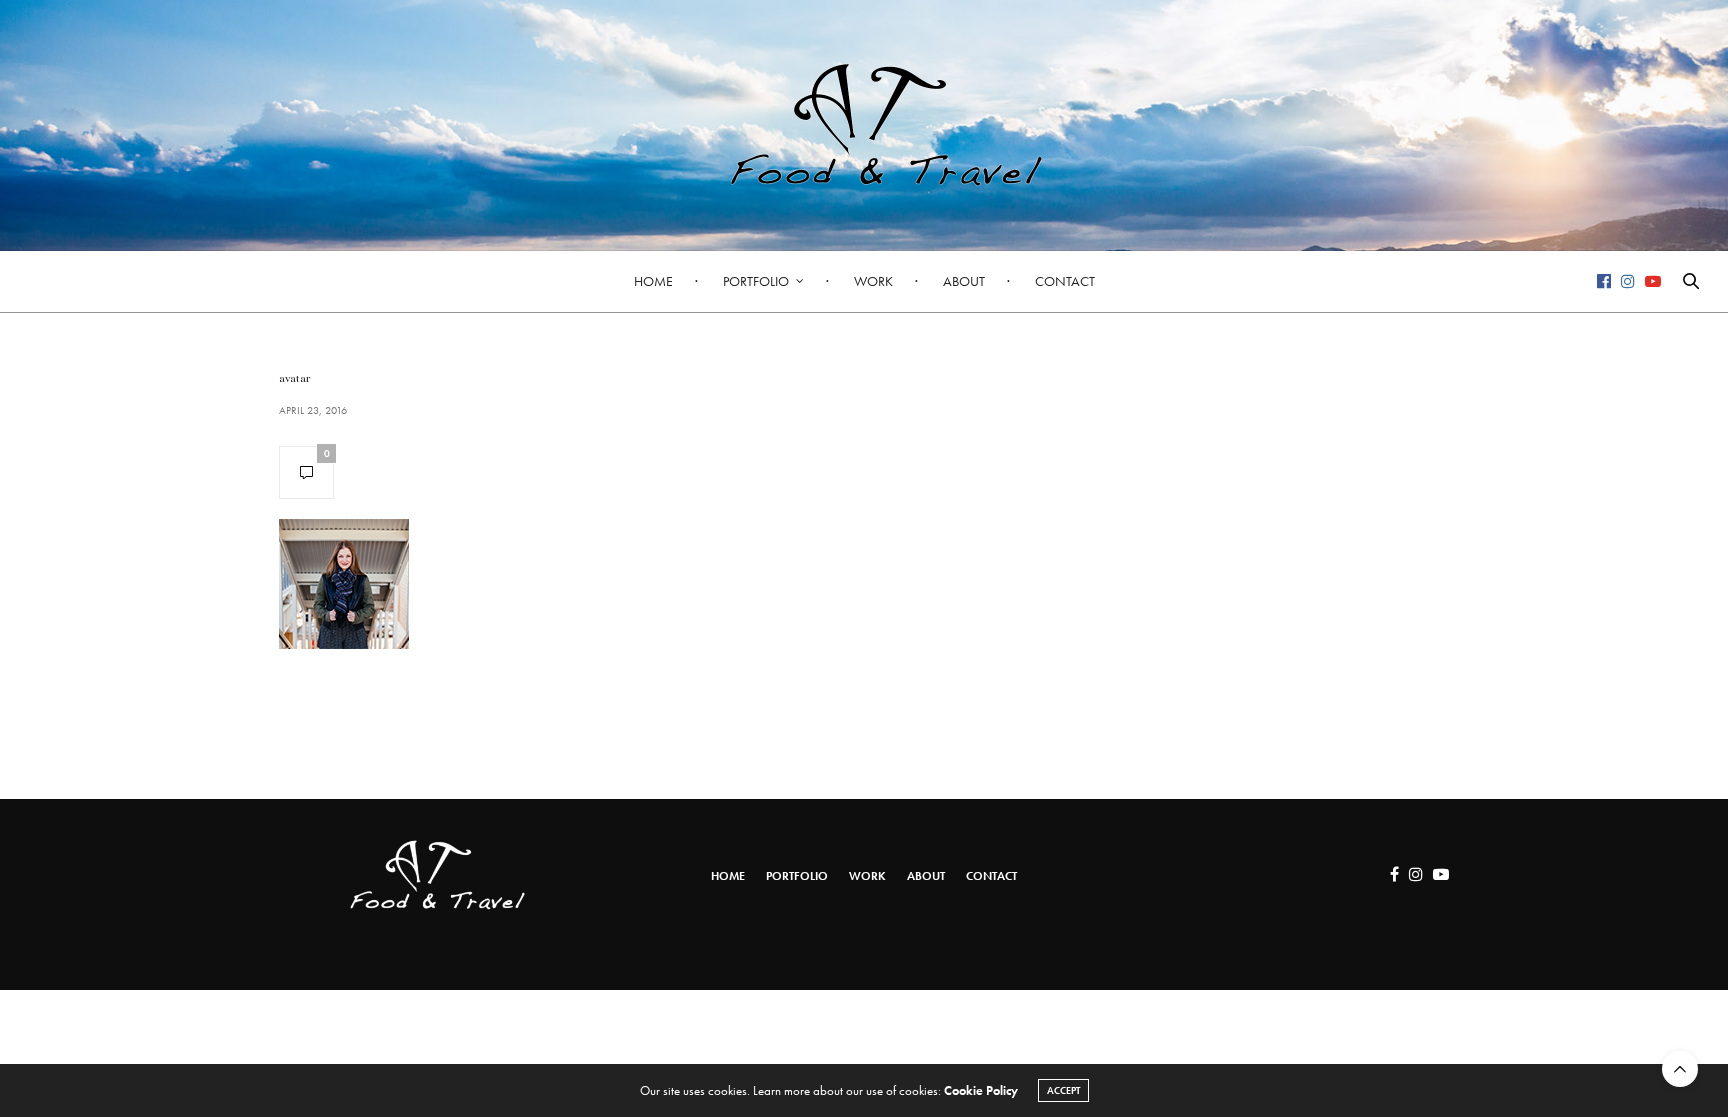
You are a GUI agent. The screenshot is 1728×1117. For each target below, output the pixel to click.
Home (653, 281)
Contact (1065, 281)
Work (873, 281)
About (964, 281)
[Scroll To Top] (1680, 1069)
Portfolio (756, 281)
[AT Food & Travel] (864, 125)
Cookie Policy (981, 1090)
